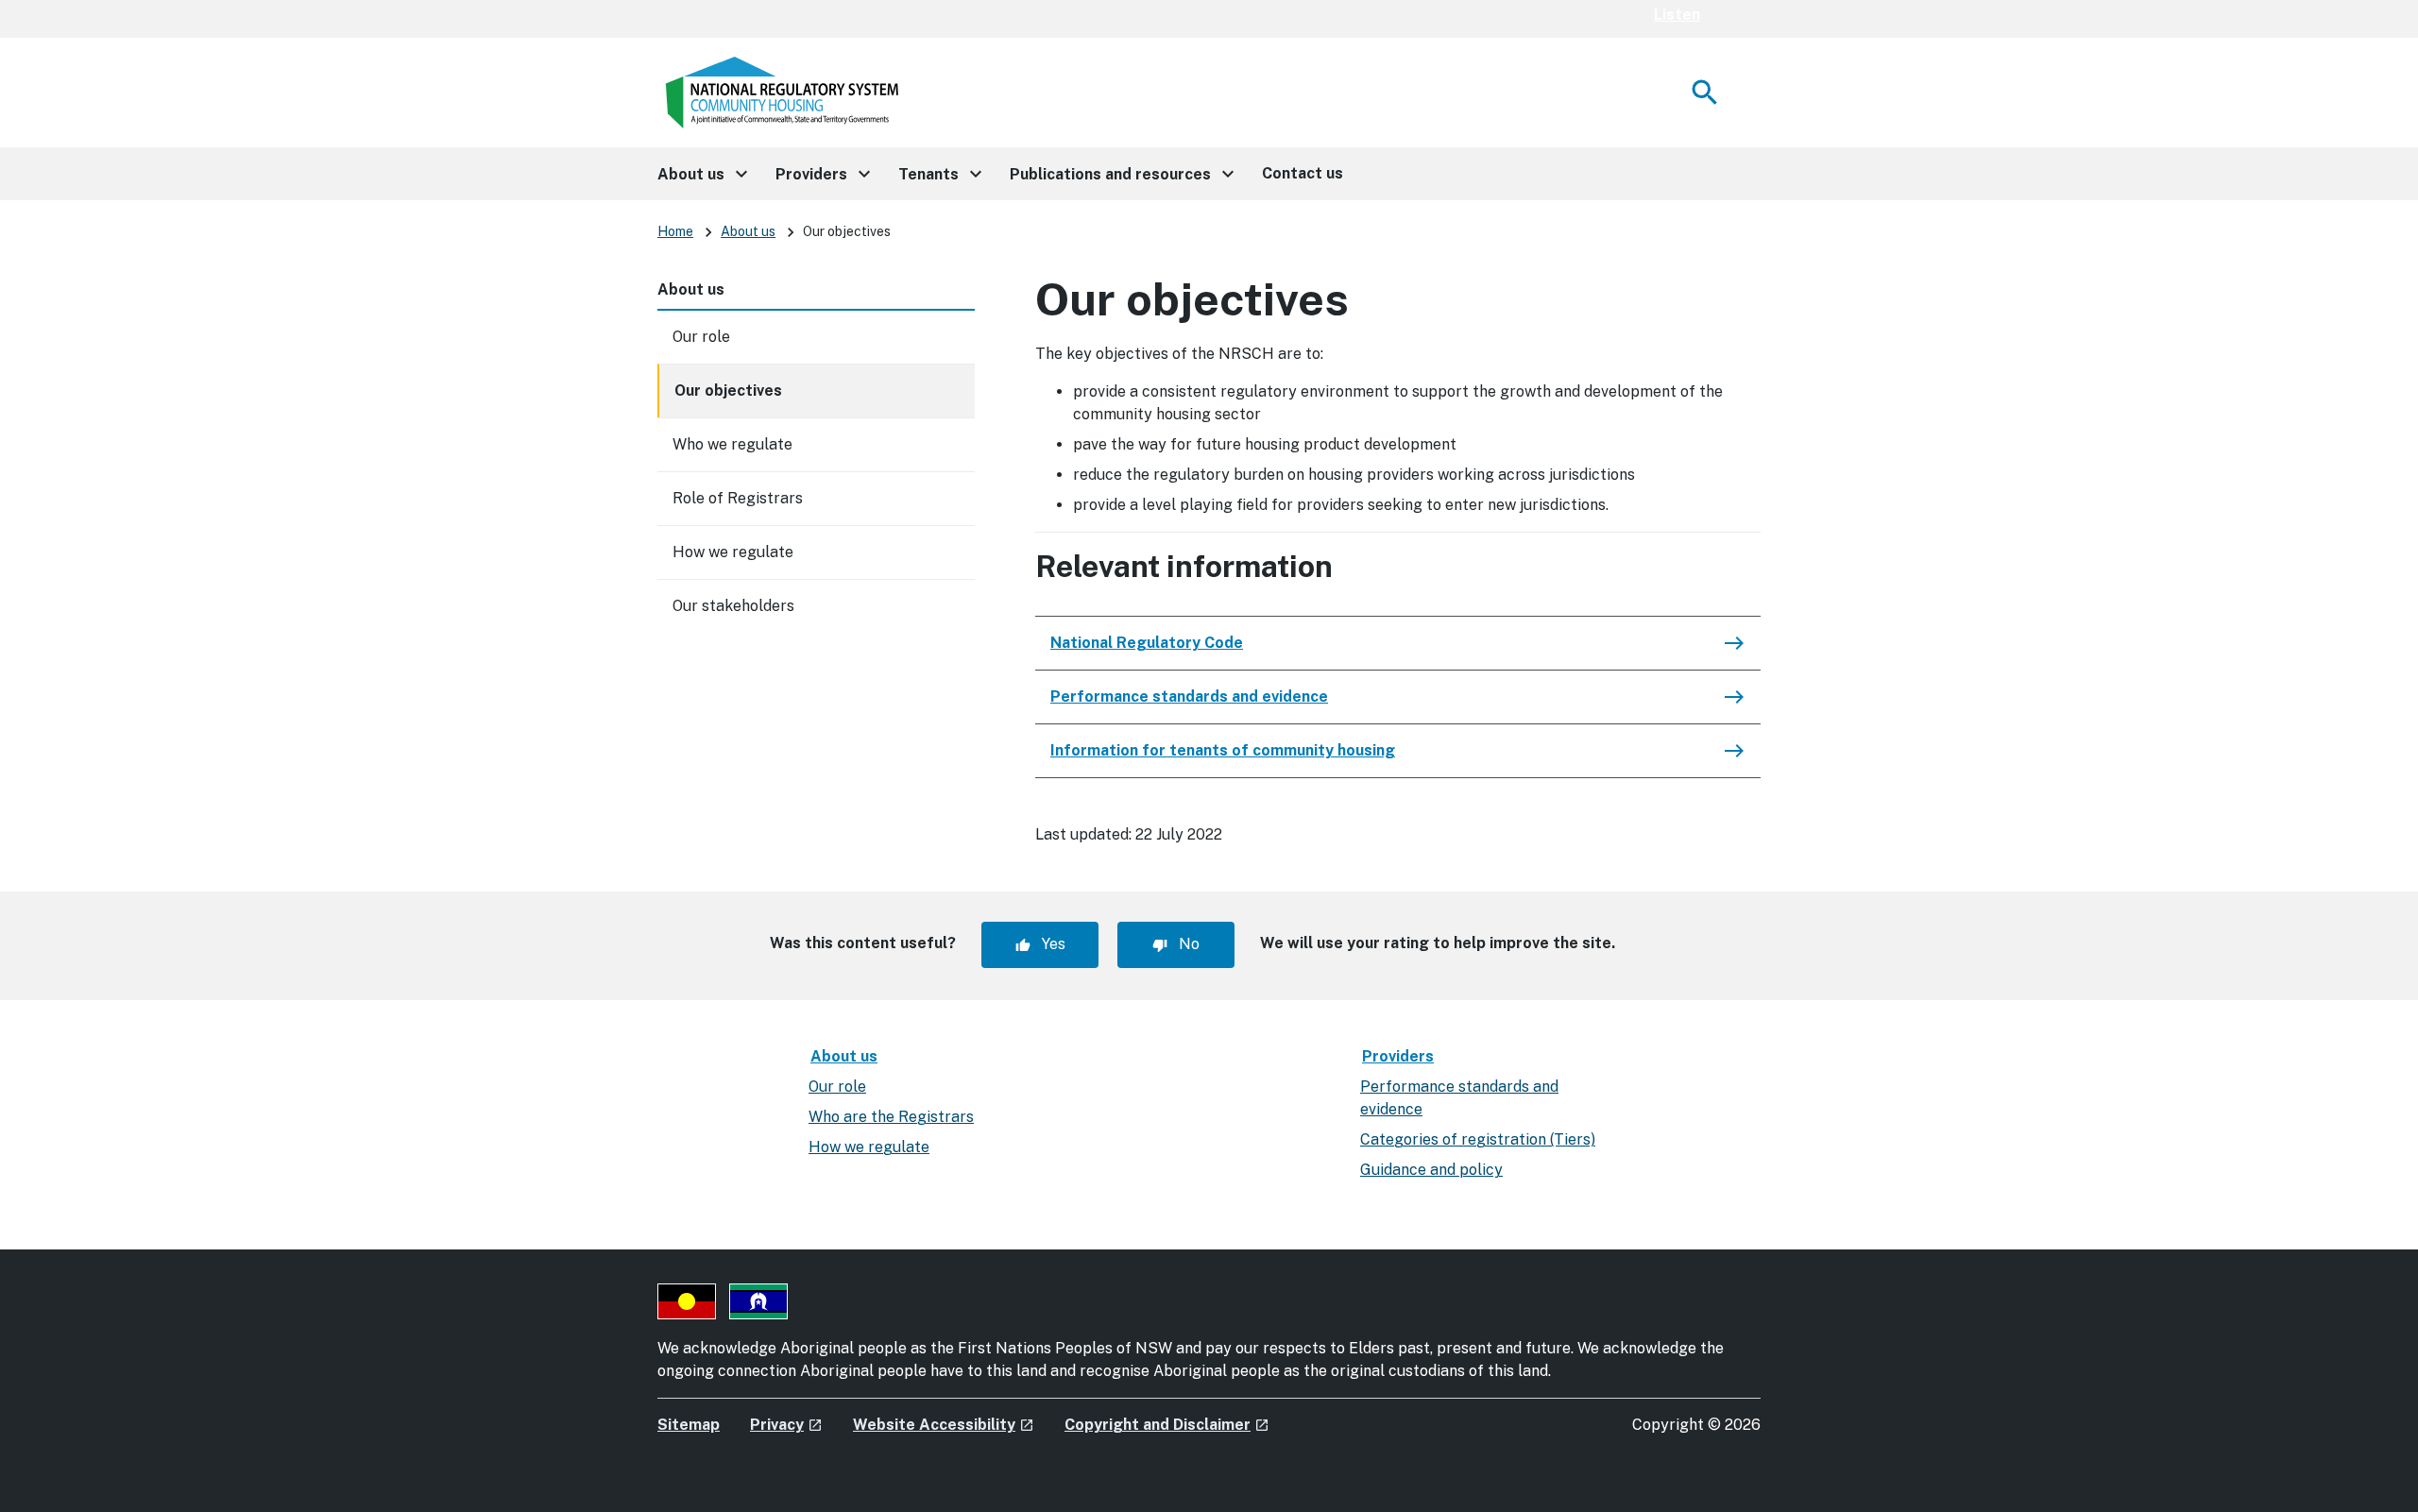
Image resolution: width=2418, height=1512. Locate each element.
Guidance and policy (1431, 1170)
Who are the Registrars (891, 1117)
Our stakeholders (733, 606)
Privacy (786, 1425)
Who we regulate (732, 444)
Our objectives (728, 391)
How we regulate (733, 552)
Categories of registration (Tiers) (1478, 1139)
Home (675, 231)
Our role (701, 337)
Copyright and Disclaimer (1167, 1425)
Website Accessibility (944, 1425)
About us (748, 231)
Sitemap (689, 1425)
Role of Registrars (738, 498)
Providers (1398, 1056)
